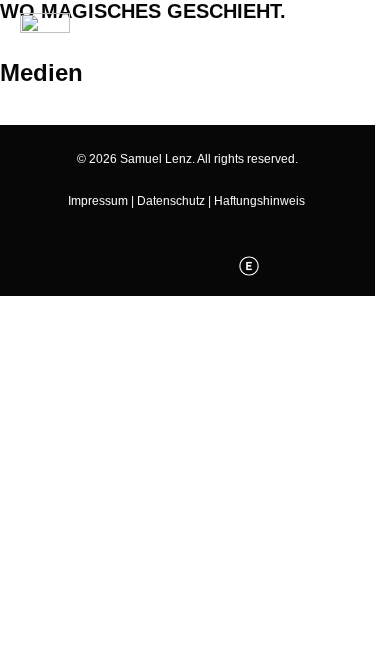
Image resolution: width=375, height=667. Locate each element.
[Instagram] (167, 266)
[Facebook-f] (126, 266)
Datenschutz (171, 201)
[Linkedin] (208, 266)
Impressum (98, 201)
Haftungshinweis (259, 201)
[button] (19, 105)
